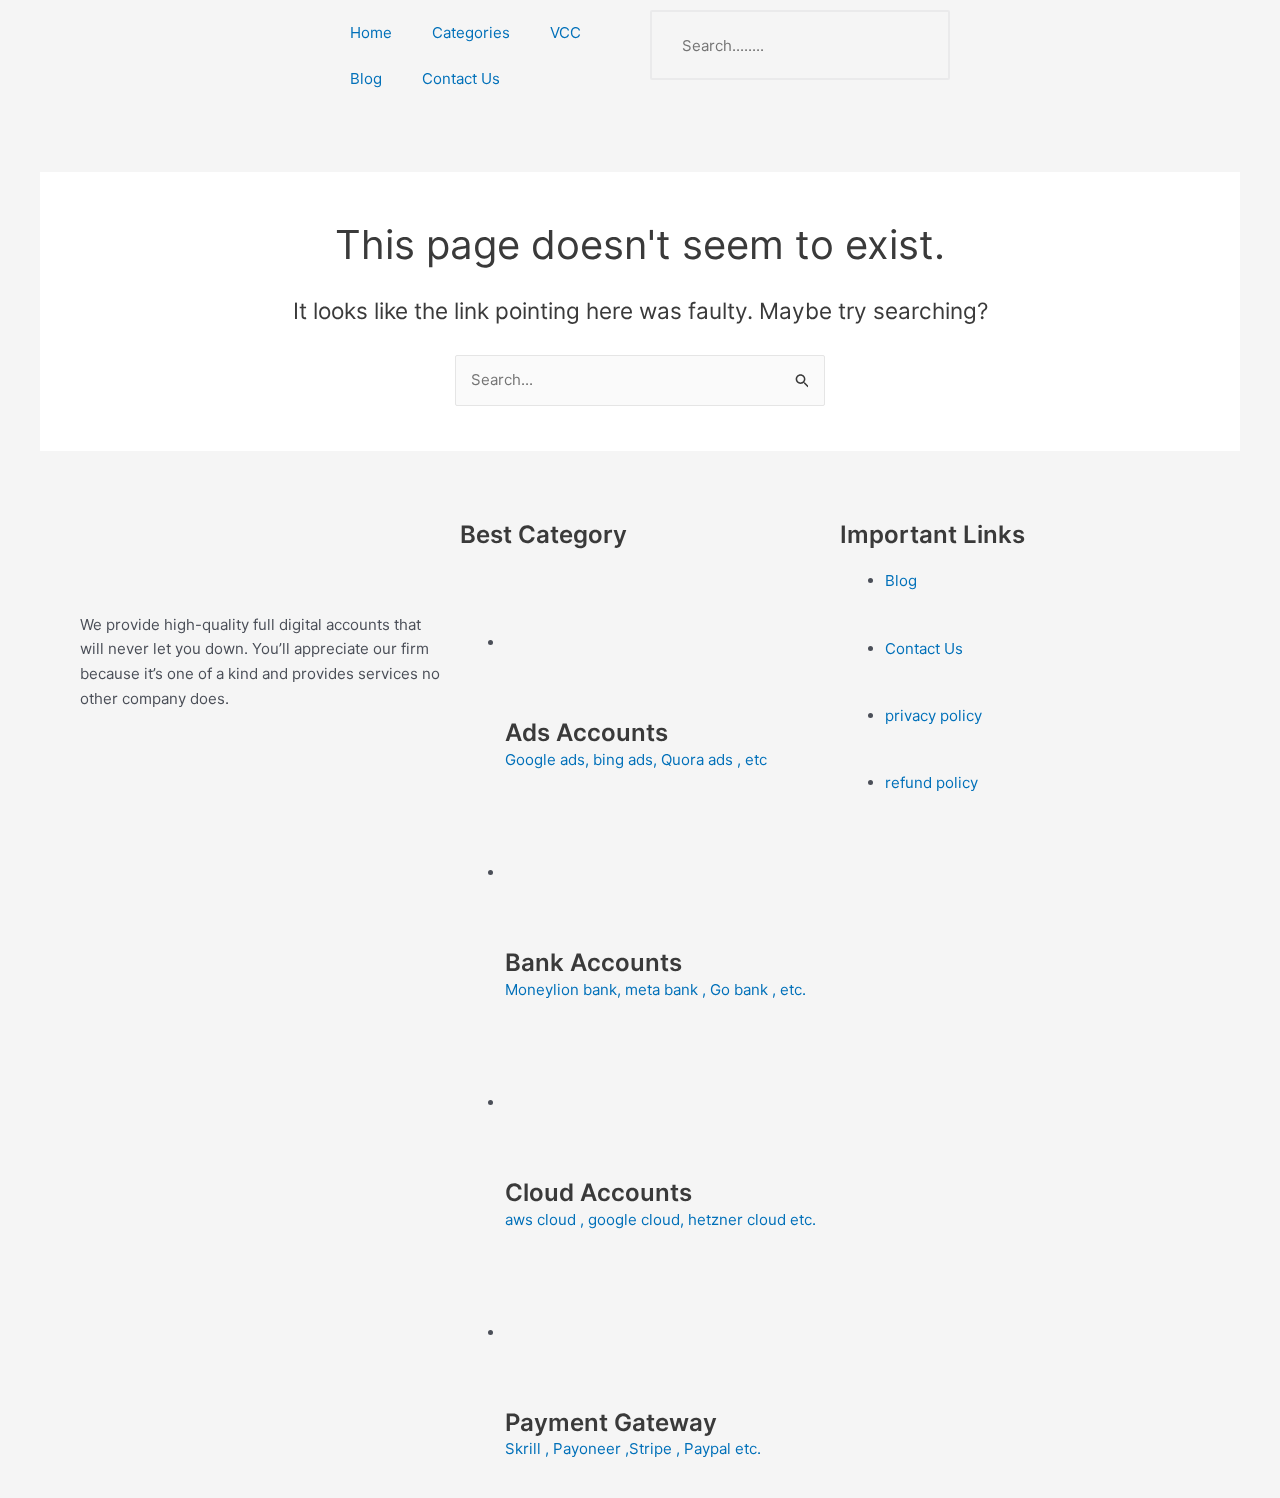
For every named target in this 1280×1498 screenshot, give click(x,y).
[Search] (915, 45)
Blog (366, 78)
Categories (471, 32)
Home (371, 32)
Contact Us (461, 78)
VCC (565, 32)
